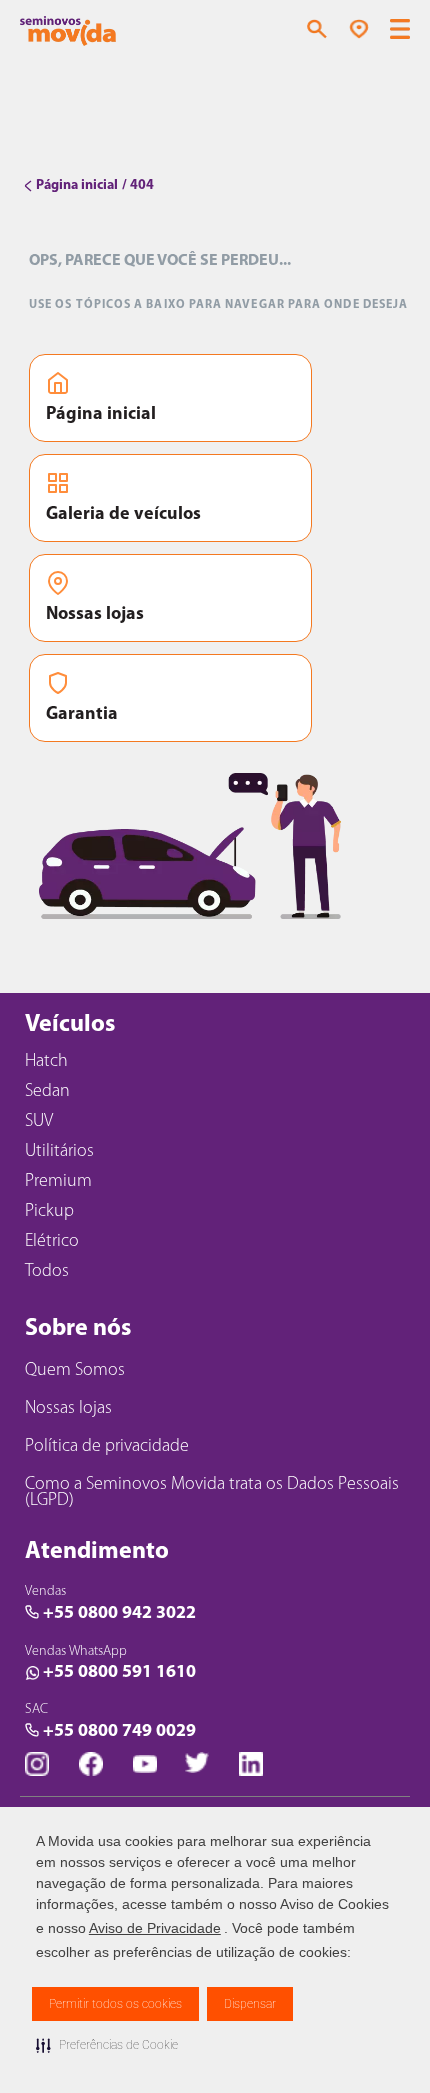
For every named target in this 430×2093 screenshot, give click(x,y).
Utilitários (59, 1152)
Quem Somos (75, 1371)
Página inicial (101, 415)
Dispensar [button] (250, 2004)
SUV (39, 1122)
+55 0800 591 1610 (119, 1673)
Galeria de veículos (123, 515)
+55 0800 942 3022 (119, 1614)
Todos (47, 1272)
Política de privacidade (107, 1447)
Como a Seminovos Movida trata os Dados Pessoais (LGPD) (212, 1493)
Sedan (47, 1092)
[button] (107, 2045)
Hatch (46, 1062)
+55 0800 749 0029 (119, 1732)
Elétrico (52, 1242)
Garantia (82, 715)
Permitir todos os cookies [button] (115, 2004)
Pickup (49, 1212)
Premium (58, 1182)
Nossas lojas (95, 615)
